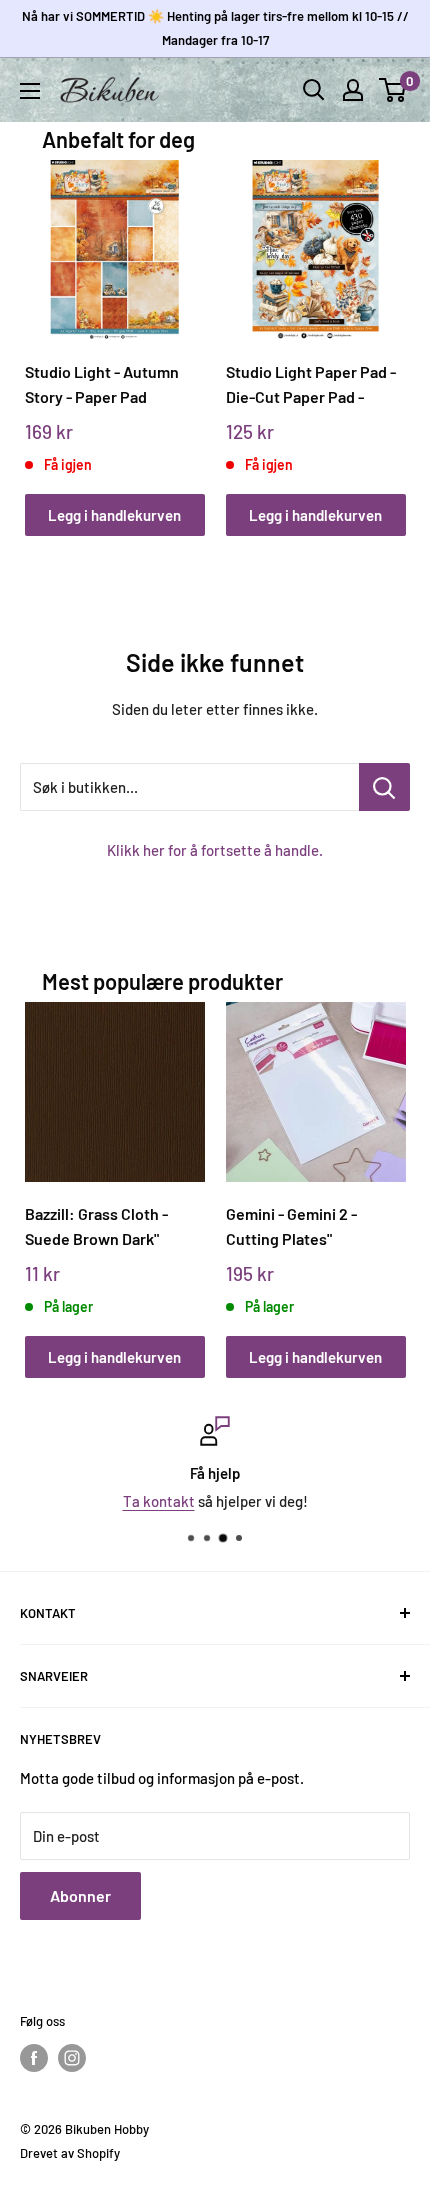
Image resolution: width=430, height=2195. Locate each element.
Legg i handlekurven (114, 515)
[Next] (383, 328)
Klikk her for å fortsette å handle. (215, 850)
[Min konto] (353, 90)
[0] (393, 90)
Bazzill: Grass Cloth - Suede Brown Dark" (96, 1226)
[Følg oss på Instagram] (72, 2058)
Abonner (80, 1895)
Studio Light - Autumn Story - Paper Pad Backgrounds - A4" (102, 384)
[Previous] (46, 328)
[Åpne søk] (314, 90)
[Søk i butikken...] (384, 787)
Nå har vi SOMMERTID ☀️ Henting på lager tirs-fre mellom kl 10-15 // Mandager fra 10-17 (215, 28)
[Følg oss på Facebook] (34, 2058)
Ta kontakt (159, 1501)
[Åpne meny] (30, 91)
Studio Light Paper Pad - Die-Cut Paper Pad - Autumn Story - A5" (311, 384)
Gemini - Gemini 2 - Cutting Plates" (291, 1226)
